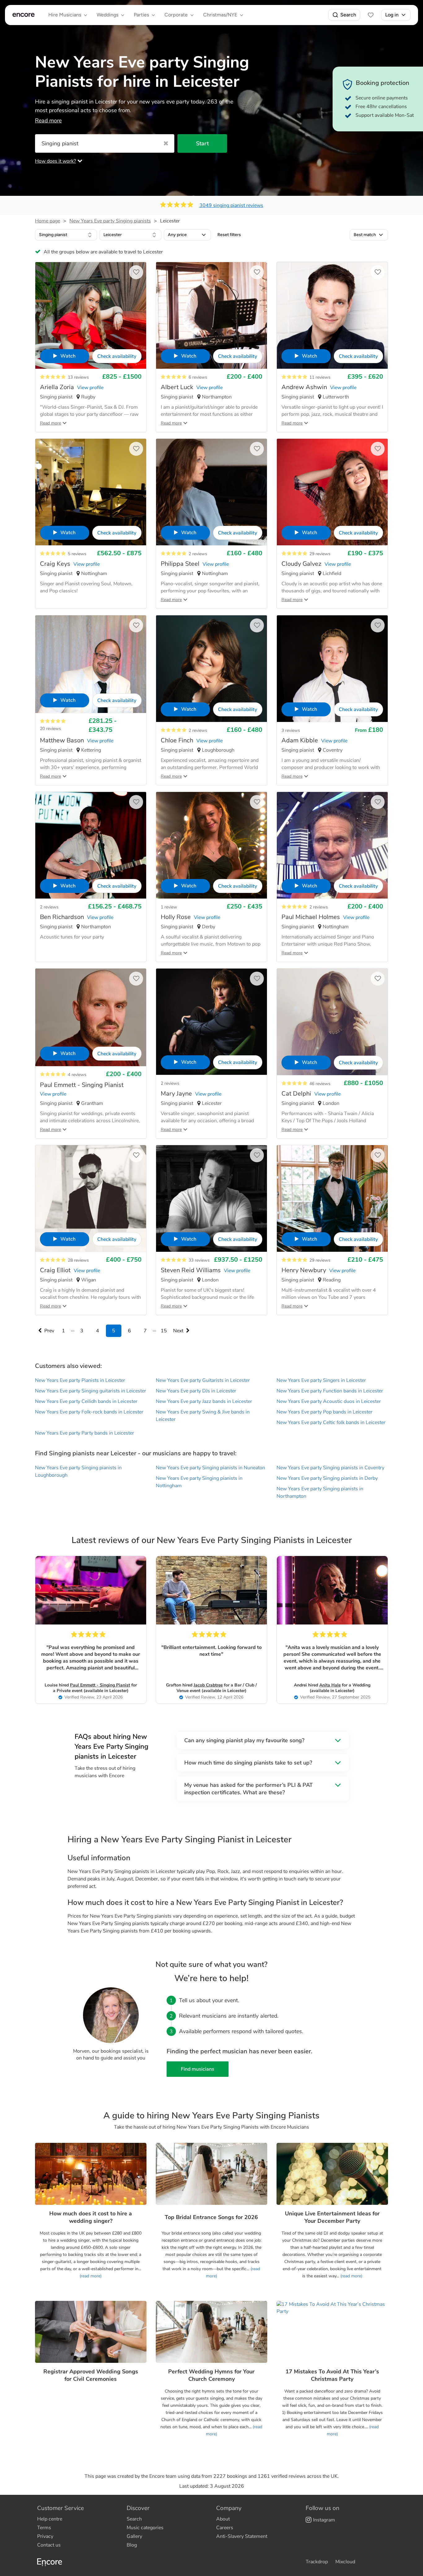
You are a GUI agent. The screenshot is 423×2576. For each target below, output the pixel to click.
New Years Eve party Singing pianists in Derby (327, 1478)
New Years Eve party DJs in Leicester (196, 1391)
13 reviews (78, 377)
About (223, 2519)
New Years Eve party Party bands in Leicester (85, 1433)
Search (348, 15)
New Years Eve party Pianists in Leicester (80, 1380)
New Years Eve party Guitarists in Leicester (203, 1380)
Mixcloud (345, 2562)
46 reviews (320, 1084)
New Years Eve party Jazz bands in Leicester (204, 1401)
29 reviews (320, 554)
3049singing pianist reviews (231, 205)
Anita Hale (330, 1685)
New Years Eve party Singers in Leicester (321, 1380)
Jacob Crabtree (208, 1685)
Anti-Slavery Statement (242, 2536)
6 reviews (198, 377)
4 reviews (77, 1075)
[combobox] (66, 235)
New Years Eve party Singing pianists (110, 221)
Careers (225, 2528)
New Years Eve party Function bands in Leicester (330, 1391)
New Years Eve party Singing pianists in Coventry (330, 1468)
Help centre (50, 2519)
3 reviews (291, 730)
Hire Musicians (65, 15)
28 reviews (78, 1260)
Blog (132, 2545)
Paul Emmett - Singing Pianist (100, 1685)
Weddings (107, 15)
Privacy (45, 2536)
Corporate (176, 15)
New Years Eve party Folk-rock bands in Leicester (89, 1412)
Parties (141, 15)
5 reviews (77, 554)
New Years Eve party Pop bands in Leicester (325, 1412)
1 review (169, 907)
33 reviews (199, 1260)
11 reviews (320, 377)
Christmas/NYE (220, 15)
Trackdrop (317, 2562)
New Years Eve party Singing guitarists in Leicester (91, 1391)
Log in (392, 15)
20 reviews (50, 729)
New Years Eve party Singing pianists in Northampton (320, 1492)
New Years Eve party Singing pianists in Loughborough (78, 1471)
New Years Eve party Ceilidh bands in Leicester (86, 1401)
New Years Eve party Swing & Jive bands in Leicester (203, 1416)
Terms (44, 2528)
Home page (48, 221)
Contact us (49, 2545)
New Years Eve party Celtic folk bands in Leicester (331, 1422)
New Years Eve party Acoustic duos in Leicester (329, 1401)
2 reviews (198, 554)
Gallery (134, 2536)
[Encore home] (24, 15)
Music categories (145, 2528)
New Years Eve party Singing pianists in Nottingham (199, 1482)
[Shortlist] (371, 15)
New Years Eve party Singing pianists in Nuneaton (210, 1468)
